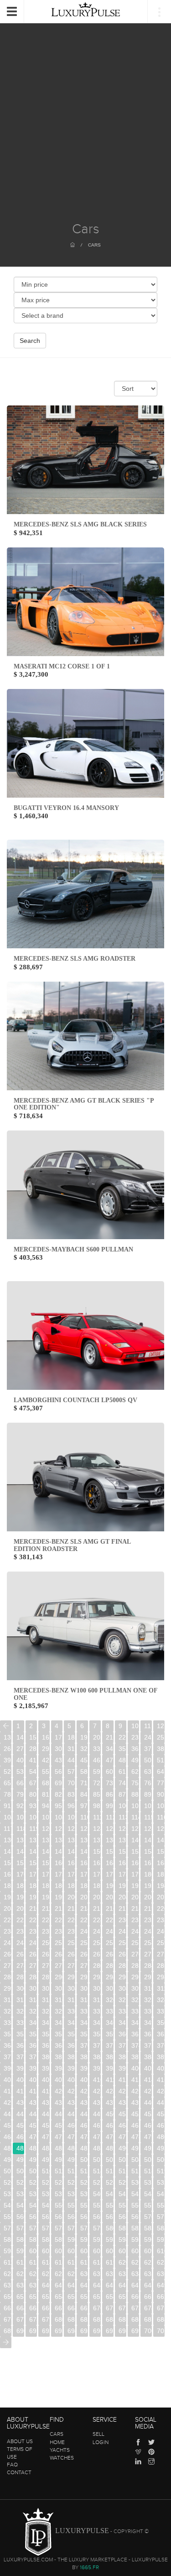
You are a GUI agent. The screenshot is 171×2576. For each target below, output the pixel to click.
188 (84, 1886)
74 (122, 1783)
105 (20, 1817)
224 (46, 1920)
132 (33, 1840)
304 (71, 1988)
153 (135, 1851)
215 (97, 1908)
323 (148, 2000)
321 (122, 2000)
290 (59, 1977)
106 (33, 1817)
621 (135, 2262)
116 (161, 1817)
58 (84, 1772)
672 (122, 2308)
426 (135, 2091)
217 (122, 1908)
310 (148, 1988)
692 (46, 2331)
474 (84, 2137)
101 (135, 1806)
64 (161, 1772)
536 (46, 2194)
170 (20, 1874)
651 (20, 2297)
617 (84, 2262)
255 (110, 1943)
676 (8, 2319)
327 (33, 2011)
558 (161, 2205)
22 (122, 1737)
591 (84, 2240)
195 (8, 1897)
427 (148, 2091)
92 (20, 1806)
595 (135, 2240)
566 (97, 2217)
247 (8, 1943)
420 (59, 2091)
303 (59, 1988)
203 (110, 1897)
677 (20, 2319)
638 (20, 2285)
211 (46, 1908)
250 (46, 1943)
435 (84, 2103)
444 (33, 2114)
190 (110, 1886)
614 (46, 2262)
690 (20, 2331)
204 (122, 1897)
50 (148, 1760)
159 (46, 1863)
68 (46, 1783)
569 (135, 2217)
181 (161, 1874)
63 (148, 1772)
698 (122, 2331)
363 (161, 2034)
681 (71, 2319)
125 (110, 1829)
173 (59, 1874)
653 (46, 2297)
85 (97, 1794)
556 (135, 2205)
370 (84, 2045)
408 (71, 2080)
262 (33, 1954)
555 (122, 2205)
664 (20, 2308)
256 (122, 1943)
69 (58, 1783)
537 (59, 2194)
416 (8, 2091)
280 (97, 1966)
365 (20, 2045)
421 (71, 2091)
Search (30, 341)
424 (110, 2091)
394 (59, 2068)
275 (33, 1966)
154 (148, 1851)
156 (8, 1863)
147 (59, 1851)
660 (135, 2297)
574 (33, 2228)
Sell (98, 2434)
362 (148, 2034)
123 (84, 1829)
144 (20, 1851)
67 (33, 1783)
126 (122, 1829)
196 (20, 1897)
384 (97, 2057)
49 (135, 1760)
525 (71, 2182)
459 (59, 2125)
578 (84, 2228)
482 (20, 2148)
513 (84, 2171)
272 (161, 1954)
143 (8, 1851)
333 (110, 2011)
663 (8, 2308)
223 (33, 1920)
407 (59, 2080)
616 (71, 2262)
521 (20, 2182)
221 (8, 1920)
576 (59, 2228)
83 (71, 1794)
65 (7, 1783)
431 (33, 2103)
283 (135, 1966)
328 (46, 2011)
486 (71, 2148)
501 (97, 2160)
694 (71, 2331)
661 (148, 2297)
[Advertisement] (85, 132)
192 (135, 1886)
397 (97, 2068)
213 (71, 1908)
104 (8, 1817)
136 (84, 1840)
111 (97, 1817)
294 (110, 1977)
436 (97, 2103)
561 (33, 2217)
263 (46, 1954)
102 (148, 1806)
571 (161, 2217)
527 (97, 2182)
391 (20, 2068)
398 (110, 2068)
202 (97, 1897)
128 (148, 1829)
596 (148, 2240)
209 (20, 1908)
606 (110, 2251)
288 (33, 1977)
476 (110, 2137)
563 (59, 2217)
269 (122, 1954)
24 (148, 1737)
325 (8, 2011)
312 (8, 2000)
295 (122, 1977)
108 (59, 1817)
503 (122, 2160)
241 (97, 1931)
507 (8, 2171)
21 (109, 1737)
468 (8, 2137)
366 (33, 2045)
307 (110, 1988)
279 (84, 1966)
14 (20, 1737)
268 (110, 1954)
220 (161, 1908)
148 (71, 1851)
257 (135, 1943)
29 (46, 1749)
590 (71, 2240)
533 (8, 2194)
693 (59, 2331)
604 (84, 2251)
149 (84, 1851)
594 (122, 2240)
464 (122, 2125)
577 (71, 2228)
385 (110, 2057)
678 (33, 2319)
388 (148, 2057)
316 (59, 2000)
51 (161, 1760)
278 (71, 1966)
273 (8, 1966)
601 (46, 2251)
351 (8, 2034)
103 (161, 1806)
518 (148, 2171)
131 (20, 1840)
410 (97, 2080)
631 (97, 2274)
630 (84, 2274)
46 (97, 1760)
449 (97, 2114)
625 (20, 2274)
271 (148, 1954)
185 (46, 1886)
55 (46, 1772)
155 (161, 1851)
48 (122, 1760)
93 (33, 1806)
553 (97, 2205)
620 (122, 2262)
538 (71, 2194)
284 (148, 1966)
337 (161, 2011)
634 (135, 2274)
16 (46, 1737)
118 (20, 1829)
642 (71, 2285)
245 (148, 1931)
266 (84, 1954)
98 (97, 1806)
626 (33, 2274)
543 (135, 2194)
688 (161, 2319)
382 (71, 2057)
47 (109, 1760)
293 (97, 1977)
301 (33, 1988)
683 (97, 2319)
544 (148, 2194)
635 (148, 2274)
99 (109, 1806)
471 (46, 2137)
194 (161, 1886)
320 (110, 2000)
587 (33, 2240)
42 (46, 1760)
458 (46, 2125)
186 (59, 1886)
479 (148, 2137)
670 (97, 2308)
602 (59, 2251)
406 (46, 2080)
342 (59, 2023)
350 (161, 2023)
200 (71, 1897)
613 (33, 2262)
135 (71, 1840)
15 (33, 1737)
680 (59, 2319)
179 (135, 1874)
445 (46, 2114)
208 (8, 1908)
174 (71, 1874)
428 (161, 2091)
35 (122, 1749)
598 (8, 2251)
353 (33, 2034)
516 (122, 2171)
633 (122, 2274)
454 (161, 2114)
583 (148, 2228)
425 (122, 2091)
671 (110, 2308)
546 (8, 2205)
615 (59, 2262)
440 (148, 2103)
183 (20, 1886)
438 (122, 2103)
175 (84, 1874)
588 (46, 2240)
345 (97, 2023)
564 (71, 2217)
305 (84, 1988)
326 (20, 2011)
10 (135, 1726)
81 (46, 1794)
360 (122, 2034)
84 (84, 1794)
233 (161, 1920)
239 (71, 1931)
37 (148, 1749)
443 (20, 2114)
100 (122, 1806)
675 (161, 2308)
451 (122, 2114)
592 (97, 2240)
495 (20, 2160)
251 (59, 1943)
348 (135, 2023)
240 (84, 1931)
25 (161, 1737)
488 (97, 2148)
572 (8, 2228)
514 (97, 2171)
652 (33, 2297)
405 (33, 2080)
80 (33, 1794)
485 (59, 2148)
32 (84, 1749)
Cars (94, 245)
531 (148, 2182)
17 (58, 1737)
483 (33, 2148)
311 (161, 1988)
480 (161, 2137)
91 (7, 1806)
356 (71, 2034)
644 (97, 2285)
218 (135, 1908)
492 (148, 2148)
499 (71, 2160)
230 (122, 1920)
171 (33, 1874)
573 (20, 2228)
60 (109, 1772)
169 (8, 1874)
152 (122, 1851)
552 (84, 2205)
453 (148, 2114)
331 (84, 2011)
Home (57, 2442)
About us (20, 2441)
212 (59, 1908)
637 (8, 2285)
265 (71, 1954)
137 (97, 1840)
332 (97, 2011)
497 (46, 2160)
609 (148, 2251)
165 (122, 1863)
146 (46, 1851)
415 (161, 2080)
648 (148, 2285)
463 (110, 2125)
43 (58, 1760)
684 (110, 2319)
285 (161, 1966)
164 (110, 1863)
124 (97, 1829)
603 (71, 2251)
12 (161, 1726)
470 (33, 2137)
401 (148, 2068)
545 (161, 2194)
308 (122, 1988)
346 (110, 2023)
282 (122, 1966)
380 (46, 2057)
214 (84, 1908)
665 (33, 2308)
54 (33, 1772)
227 (84, 1920)
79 (20, 1794)
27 (20, 1749)
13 (7, 1737)
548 (33, 2205)
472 (59, 2137)
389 (161, 2057)
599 (20, 2251)
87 (122, 1794)
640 (46, 2285)
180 (148, 1874)
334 (122, 2011)
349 (148, 2023)
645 (110, 2285)
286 (8, 1977)
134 (59, 1840)
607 (122, 2251)
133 (46, 1840)
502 (110, 2160)
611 (8, 2262)
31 (71, 1749)
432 (46, 2103)
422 (84, 2091)
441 (161, 2103)
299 (8, 1988)
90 (161, 1794)
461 (84, 2125)
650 (8, 2297)
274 (20, 1966)
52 (7, 1772)
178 (122, 1874)
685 (122, 2319)
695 (84, 2331)
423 (97, 2091)
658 (110, 2297)
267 (97, 1954)
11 (148, 1726)
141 (148, 1840)
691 (33, 2331)
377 (8, 2057)
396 (84, 2068)
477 (122, 2137)
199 (59, 1897)
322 (135, 2000)
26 (7, 1749)
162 (84, 1863)
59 (97, 1772)
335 (135, 2011)
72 (97, 1783)
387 (135, 2057)
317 (71, 2000)
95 (58, 1806)
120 (46, 1829)
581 (122, 2228)
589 (59, 2240)
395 (71, 2068)
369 (71, 2045)
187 (71, 1886)
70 (71, 1783)
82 (58, 1794)
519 (161, 2171)
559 (8, 2217)
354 (46, 2034)
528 (110, 2182)
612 (20, 2262)
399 (122, 2068)
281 (110, 1966)
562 (46, 2217)
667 (59, 2308)
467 (161, 2125)
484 (46, 2148)
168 (161, 1863)
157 (20, 1863)
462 (97, 2125)
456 (20, 2125)
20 (97, 1737)
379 (33, 2057)
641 (59, 2285)
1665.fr (89, 2567)
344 (84, 2023)
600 (33, 2251)
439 (135, 2103)
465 (135, 2125)
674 (148, 2308)
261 (20, 1954)
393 (46, 2068)
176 (97, 1874)
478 (135, 2137)
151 (110, 1851)
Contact (19, 2472)
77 (161, 1783)
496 (33, 2160)
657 (97, 2297)
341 (46, 2023)
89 (148, 1794)
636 (161, 2274)
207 (161, 1897)
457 (33, 2125)
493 (161, 2148)
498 (59, 2160)
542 (122, 2194)
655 (71, 2297)
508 (20, 2171)
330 (71, 2011)
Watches (62, 2458)
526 (84, 2182)
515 (110, 2171)
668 (71, 2308)
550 (59, 2205)
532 (161, 2182)
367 (46, 2045)
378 (20, 2057)
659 (122, 2297)
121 (59, 1829)
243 (122, 1931)
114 (135, 1817)
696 (97, 2331)
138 (110, 1840)
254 (97, 1943)
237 (46, 1931)
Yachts (60, 2450)
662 (161, 2297)
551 (71, 2205)
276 (46, 1966)
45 (84, 1760)
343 (71, 2023)
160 (59, 1863)
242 (110, 1931)
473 (71, 2137)
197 (33, 1897)
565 (84, 2217)
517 (135, 2171)
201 (84, 1897)
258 (148, 1943)
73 (109, 1783)
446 (59, 2114)
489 (110, 2148)
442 (8, 2114)
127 (135, 1829)
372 (110, 2045)
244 (135, 1931)
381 (59, 2057)
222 (20, 1920)
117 (8, 1829)
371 (97, 2045)
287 (20, 1977)
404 (20, 2080)
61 (122, 1772)
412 (122, 2080)
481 (8, 2148)
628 (59, 2274)
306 (97, 1988)
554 (110, 2205)
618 (97, 2262)
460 (71, 2125)
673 (135, 2308)
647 (135, 2285)
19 (84, 1737)
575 (46, 2228)
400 (135, 2068)
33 (97, 1749)
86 (109, 1794)
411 (110, 2080)
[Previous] (6, 1726)
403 (8, 2080)
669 (84, 2308)
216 (110, 1908)
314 (33, 2000)
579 (97, 2228)
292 (84, 1977)
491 (135, 2148)
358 (97, 2034)
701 (161, 2331)
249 (33, 1943)
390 (8, 2068)
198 (46, 1897)
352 (20, 2034)
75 (135, 1783)
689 (8, 2331)
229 (110, 1920)
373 (122, 2045)
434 (71, 2103)
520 (8, 2182)
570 (148, 2217)
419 (46, 2091)
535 (33, 2194)
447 (71, 2114)
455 (8, 2125)
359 (110, 2034)
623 (161, 2262)
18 (71, 1737)
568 (122, 2217)
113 (122, 1817)
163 (97, 1863)
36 (135, 1749)
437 (110, 2103)
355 (59, 2034)
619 (110, 2262)
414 (148, 2080)
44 (71, 1760)
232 (148, 1920)
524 (59, 2182)
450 (110, 2114)
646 (122, 2285)
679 (46, 2319)
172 (46, 1874)
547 (20, 2205)
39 (7, 1760)
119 (33, 1829)
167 (148, 1863)
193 (148, 1886)
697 (110, 2331)
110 (84, 1817)
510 (46, 2171)
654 (59, 2297)
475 (97, 2137)
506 (161, 2160)
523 (46, 2182)
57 (71, 1772)
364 (8, 2045)
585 (8, 2240)
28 (33, 1749)
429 (8, 2103)
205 (135, 1897)
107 (46, 1817)
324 (161, 2000)
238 (59, 1931)
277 (59, 1966)
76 (148, 1783)
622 (148, 2262)
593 (110, 2240)
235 (20, 1931)
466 (148, 2125)
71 (84, 1783)
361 (135, 2034)
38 (161, 1749)
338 (8, 2023)
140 (135, 1840)
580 (110, 2228)
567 (110, 2217)
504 (135, 2160)
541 (110, 2194)
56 (58, 1772)
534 (20, 2194)
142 (161, 1840)
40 (20, 1760)
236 (33, 1931)
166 (135, 1863)
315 (46, 2000)
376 (161, 2045)
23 (135, 1737)
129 (161, 1829)
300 (20, 1988)
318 (84, 2000)
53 (20, 1772)
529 (122, 2182)
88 (135, 1794)
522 (33, 2182)
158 (33, 1863)
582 (135, 2228)
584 (161, 2228)
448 (84, 2114)
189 (97, 1886)
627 (46, 2274)
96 (71, 1806)
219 (148, 1908)
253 (84, 1943)
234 (8, 1931)
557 (148, 2205)
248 (20, 1943)
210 (33, 1908)
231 (135, 1920)
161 (71, 1863)
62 (135, 1772)
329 (59, 2011)
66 (20, 1783)
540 (97, 2194)
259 (161, 1943)
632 (110, 2274)
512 (71, 2171)
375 (148, 2045)
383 (84, 2057)
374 (135, 2045)
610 (161, 2251)
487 (84, 2148)
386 (122, 2057)
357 (84, 2034)
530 (135, 2182)
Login (101, 2442)
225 (59, 1920)
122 (71, 1829)
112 (110, 1817)
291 (71, 1977)
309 (135, 1988)
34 (109, 1749)
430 (20, 2103)
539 (84, 2194)
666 (46, 2308)
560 (20, 2217)
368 (59, 2045)
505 (148, 2160)
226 (71, 1920)
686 (135, 2319)
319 (97, 2000)
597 (161, 2240)
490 (122, 2148)
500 (84, 2160)
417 (20, 2091)
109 (71, 1817)
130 (8, 1840)
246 (161, 1931)
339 (20, 2023)
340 (33, 2023)
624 (8, 2274)
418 (33, 2091)
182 (8, 1886)
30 (58, 1749)
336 (148, 2011)
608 (135, 2251)
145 (33, 1851)
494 (8, 2160)
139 (122, 1840)
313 (20, 2000)
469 (20, 2137)
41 (33, 1760)
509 (33, 2171)
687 (148, 2319)
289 (46, 1977)
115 (148, 1817)
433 (59, 2103)
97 (84, 1806)
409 (84, 2080)
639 (33, 2285)
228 (97, 1920)
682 (84, 2319)
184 (33, 1886)
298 (161, 1977)
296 (135, 1977)
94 (46, 1806)
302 (46, 1988)
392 (33, 2068)
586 (20, 2240)
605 (97, 2251)
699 (135, 2331)
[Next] (6, 2342)
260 (8, 1954)
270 (135, 1954)
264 (59, 1954)
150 (97, 1851)
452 (135, 2114)
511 (59, 2171)
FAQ (12, 2465)
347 (122, 2023)
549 (46, 2205)
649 (161, 2285)
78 (7, 1794)
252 (71, 1943)
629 (71, 2274)
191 (122, 1886)
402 (161, 2068)
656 (84, 2297)
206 (148, 1897)
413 (135, 2080)
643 (84, 2285)
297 (148, 1977)
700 (148, 2331)
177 (110, 1874)
